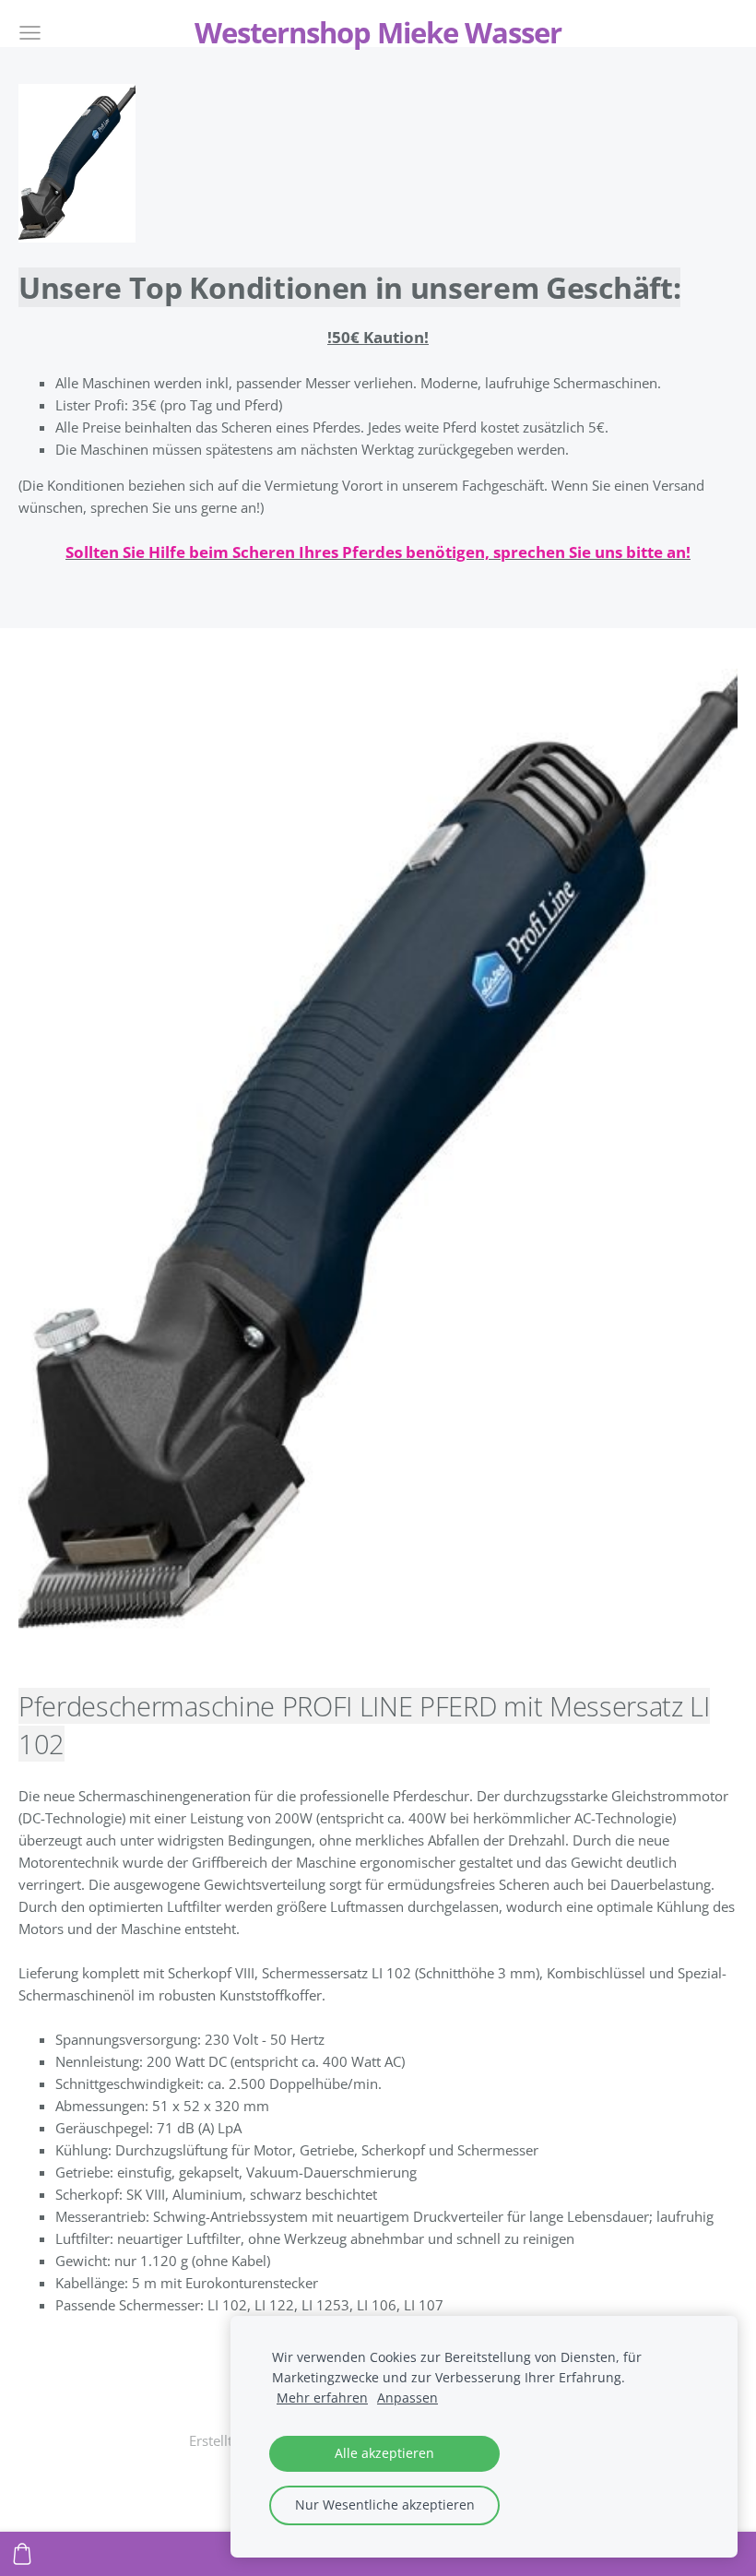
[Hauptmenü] (30, 33)
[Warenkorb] (22, 2554)
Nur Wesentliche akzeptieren (385, 2505)
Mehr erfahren (322, 2398)
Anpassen (408, 2398)
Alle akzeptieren (384, 2453)
